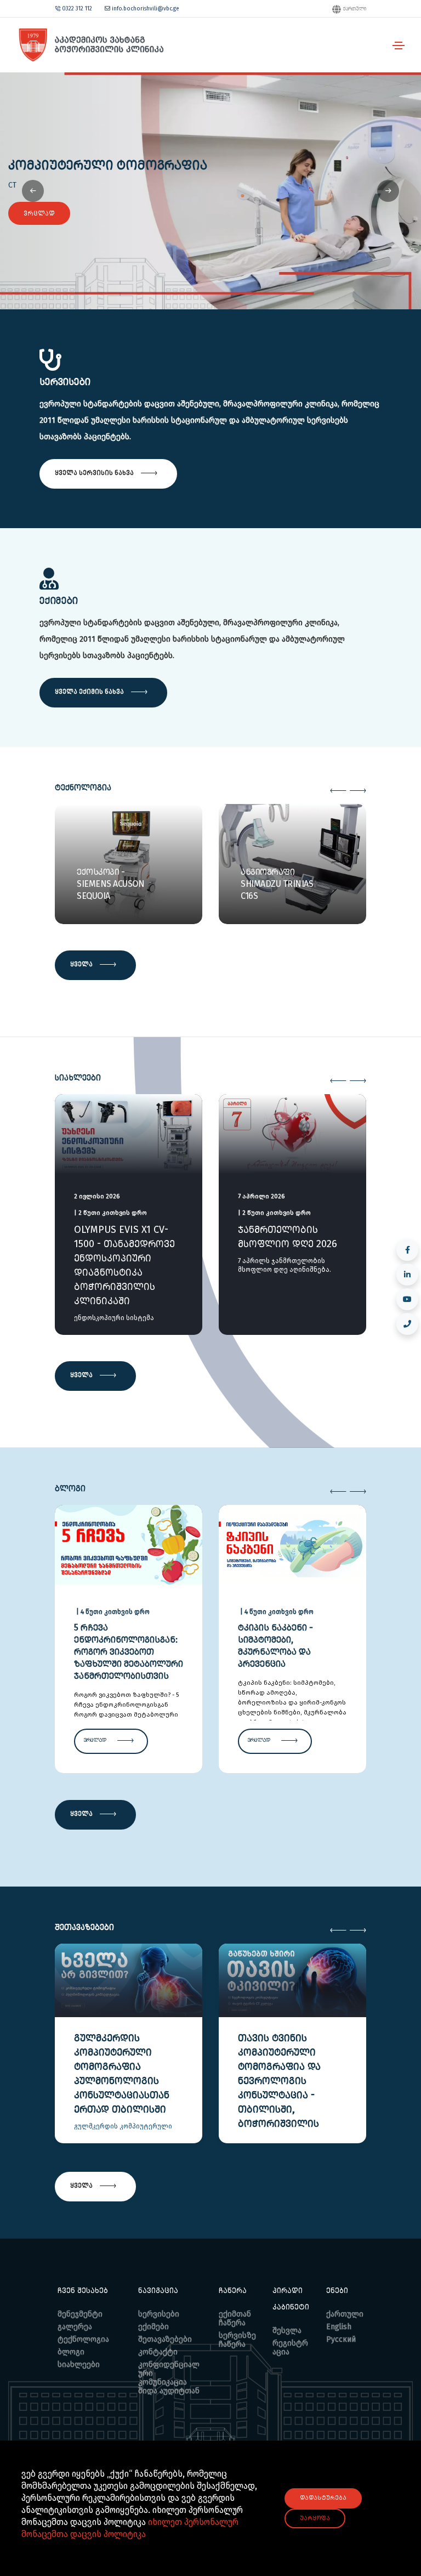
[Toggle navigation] (399, 46)
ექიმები (153, 2327)
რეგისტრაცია (290, 2348)
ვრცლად (39, 213)
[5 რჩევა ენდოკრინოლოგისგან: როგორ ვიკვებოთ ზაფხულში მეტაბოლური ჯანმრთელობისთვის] (129, 1543)
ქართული (354, 9)
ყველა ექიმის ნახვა (90, 692)
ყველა (82, 964)
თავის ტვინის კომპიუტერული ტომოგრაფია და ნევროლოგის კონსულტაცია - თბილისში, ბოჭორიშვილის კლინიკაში (279, 2088)
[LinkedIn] (407, 1275)
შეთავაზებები (165, 2339)
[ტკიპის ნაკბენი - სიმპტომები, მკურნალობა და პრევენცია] (292, 1543)
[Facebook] (407, 1250)
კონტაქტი (158, 2352)
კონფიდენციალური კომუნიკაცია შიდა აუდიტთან (169, 2378)
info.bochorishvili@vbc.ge (144, 9)
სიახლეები (79, 2365)
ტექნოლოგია (83, 2339)
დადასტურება (323, 2498)
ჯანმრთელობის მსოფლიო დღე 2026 (288, 1237)
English (339, 2327)
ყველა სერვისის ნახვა (95, 473)
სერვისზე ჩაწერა (237, 2340)
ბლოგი (71, 2352)
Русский (341, 2339)
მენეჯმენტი (80, 2314)
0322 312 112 (77, 9)
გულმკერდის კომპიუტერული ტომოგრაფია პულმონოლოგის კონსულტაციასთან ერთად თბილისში (122, 2074)
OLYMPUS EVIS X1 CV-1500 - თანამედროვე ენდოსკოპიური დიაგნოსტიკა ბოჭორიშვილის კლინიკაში (124, 1265)
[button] (388, 191)
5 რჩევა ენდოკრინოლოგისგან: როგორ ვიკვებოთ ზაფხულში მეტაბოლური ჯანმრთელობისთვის (129, 1652)
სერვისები (159, 2314)
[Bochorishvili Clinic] (90, 45)
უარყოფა (315, 2518)
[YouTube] (407, 1299)
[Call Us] (407, 1324)
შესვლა (287, 2331)
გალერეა (75, 2327)
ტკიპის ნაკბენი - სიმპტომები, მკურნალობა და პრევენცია (275, 1646)
